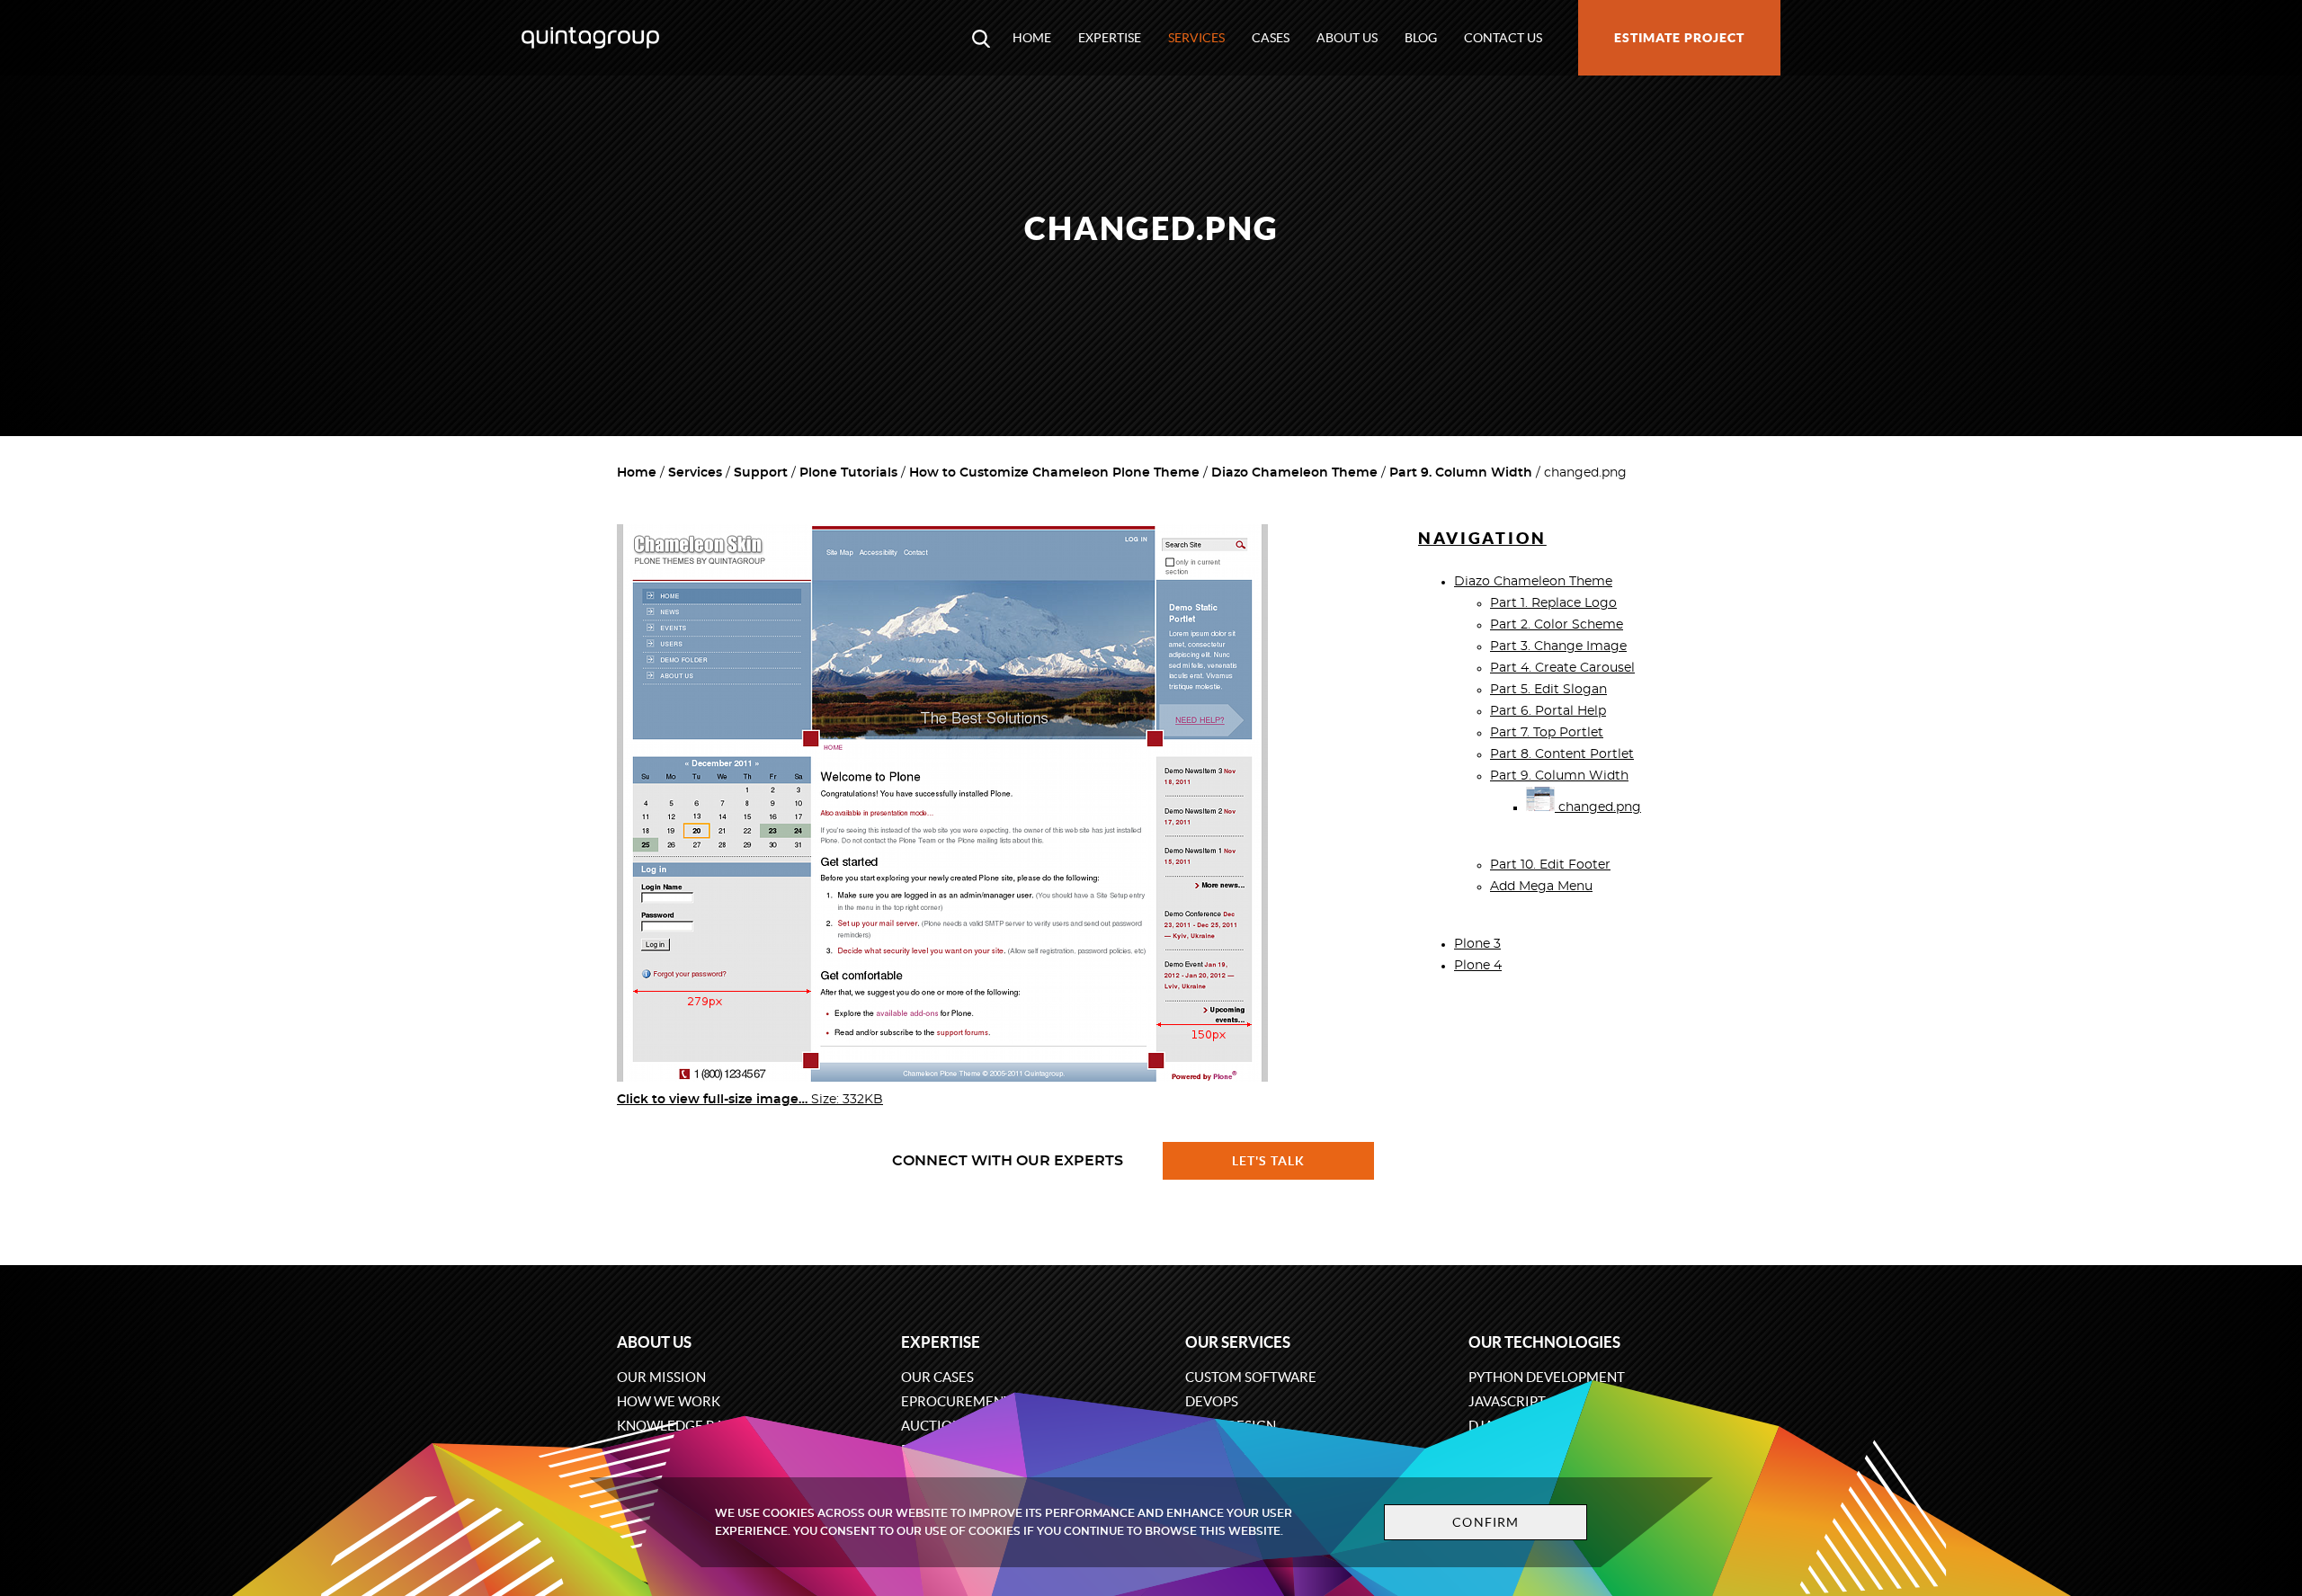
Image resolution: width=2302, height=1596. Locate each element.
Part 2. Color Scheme (1557, 625)
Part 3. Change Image (1558, 646)
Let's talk (1269, 1161)
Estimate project (1679, 38)
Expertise (1110, 38)
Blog (1421, 38)
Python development (1547, 1377)
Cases (1271, 38)
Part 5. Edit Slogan (1548, 690)
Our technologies (1544, 1342)
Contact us (1503, 38)
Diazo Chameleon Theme (1294, 473)
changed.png (1598, 807)
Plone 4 (1478, 966)
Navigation (1482, 538)
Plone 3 (1477, 944)
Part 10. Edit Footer (1550, 865)
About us (1347, 38)
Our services (1238, 1342)
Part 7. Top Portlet (1547, 733)
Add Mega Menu (1541, 887)
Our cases (937, 1377)
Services (1196, 38)
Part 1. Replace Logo (1553, 603)
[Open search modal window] (981, 38)
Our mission (661, 1377)
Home (1032, 38)
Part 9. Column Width (1461, 473)
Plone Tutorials (848, 473)
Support (761, 473)
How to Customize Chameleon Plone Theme (1054, 473)
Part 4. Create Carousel (1562, 668)
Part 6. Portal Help (1548, 711)
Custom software (1251, 1377)
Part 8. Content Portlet (1562, 754)
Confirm (1486, 1522)
